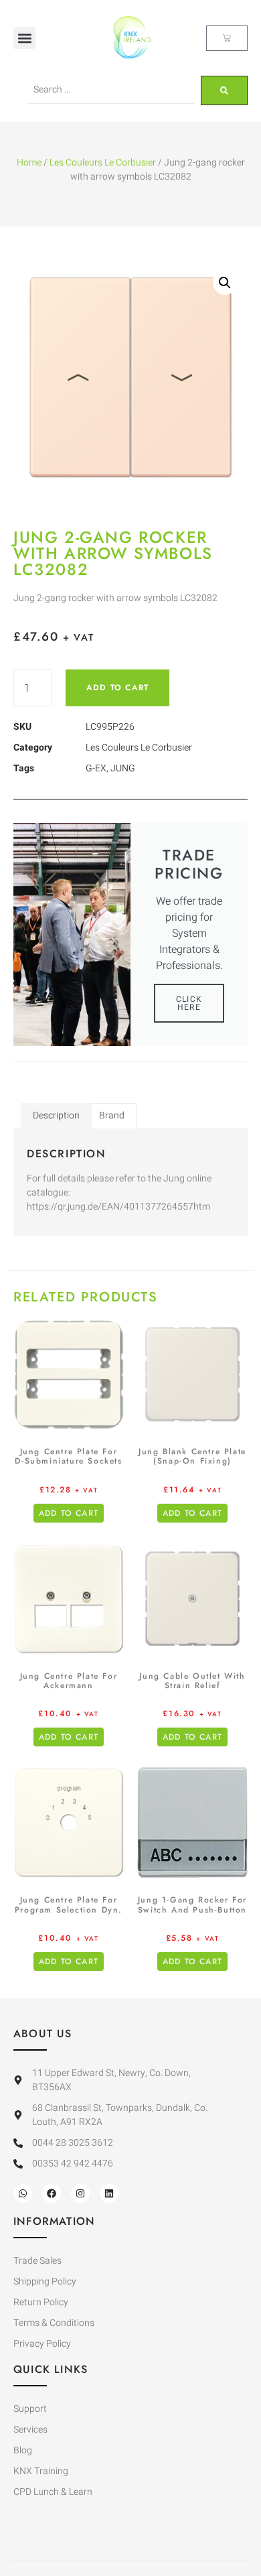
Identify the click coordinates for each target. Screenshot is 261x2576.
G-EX (96, 768)
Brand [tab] (112, 1115)
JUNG (123, 768)
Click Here (189, 1003)
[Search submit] (224, 90)
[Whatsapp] (23, 2193)
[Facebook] (52, 2193)
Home (29, 163)
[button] (24, 38)
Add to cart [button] (69, 1513)
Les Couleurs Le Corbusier (103, 163)
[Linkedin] (109, 2193)
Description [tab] (56, 1115)
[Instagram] (80, 2193)
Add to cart (117, 688)
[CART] (227, 38)
